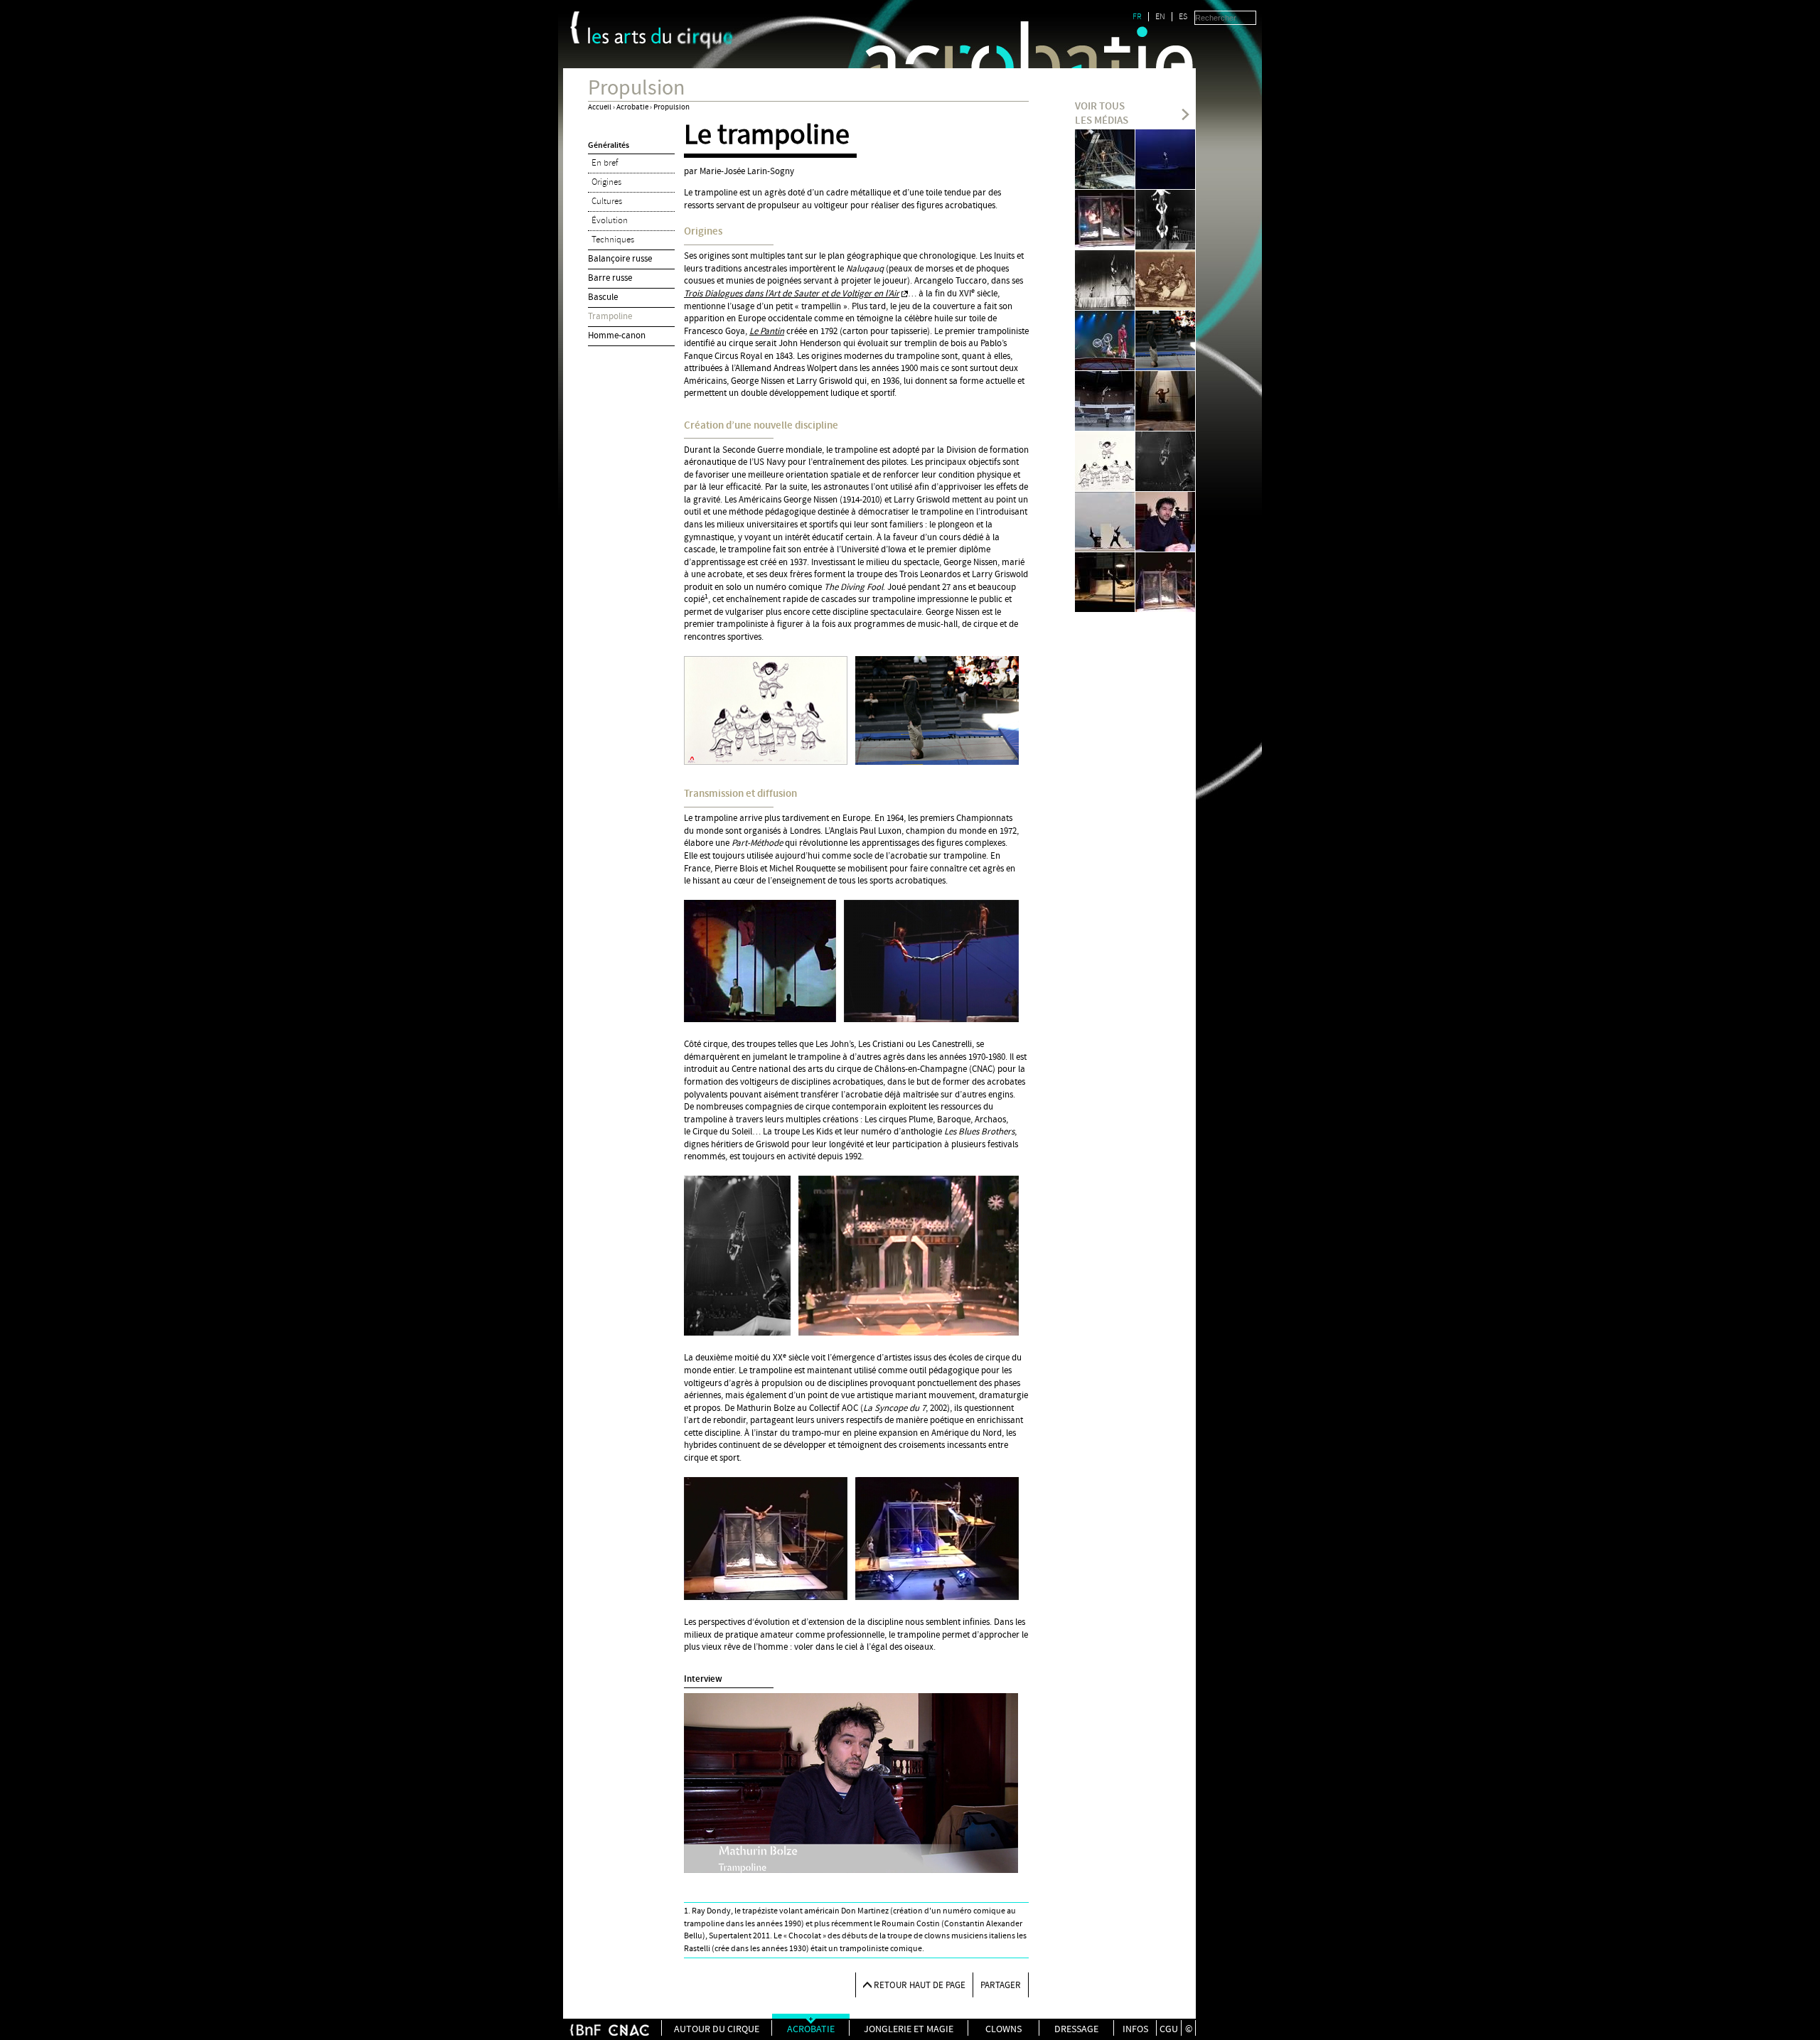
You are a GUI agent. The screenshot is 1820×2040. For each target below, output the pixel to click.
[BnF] (575, 27)
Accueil (600, 107)
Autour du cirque (717, 2029)
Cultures (607, 201)
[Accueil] (661, 38)
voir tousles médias (1102, 114)
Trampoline (610, 316)
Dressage (1076, 2029)
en (1160, 17)
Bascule (603, 297)
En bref (605, 163)
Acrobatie (632, 107)
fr (1137, 17)
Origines (606, 182)
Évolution (610, 220)
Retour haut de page (920, 1985)
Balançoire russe (620, 259)
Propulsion (671, 107)
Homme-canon (617, 335)
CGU (1169, 2029)
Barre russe (610, 278)
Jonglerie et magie (909, 2029)
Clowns (1003, 2029)
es (1183, 17)
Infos (1135, 2029)
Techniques (613, 240)
